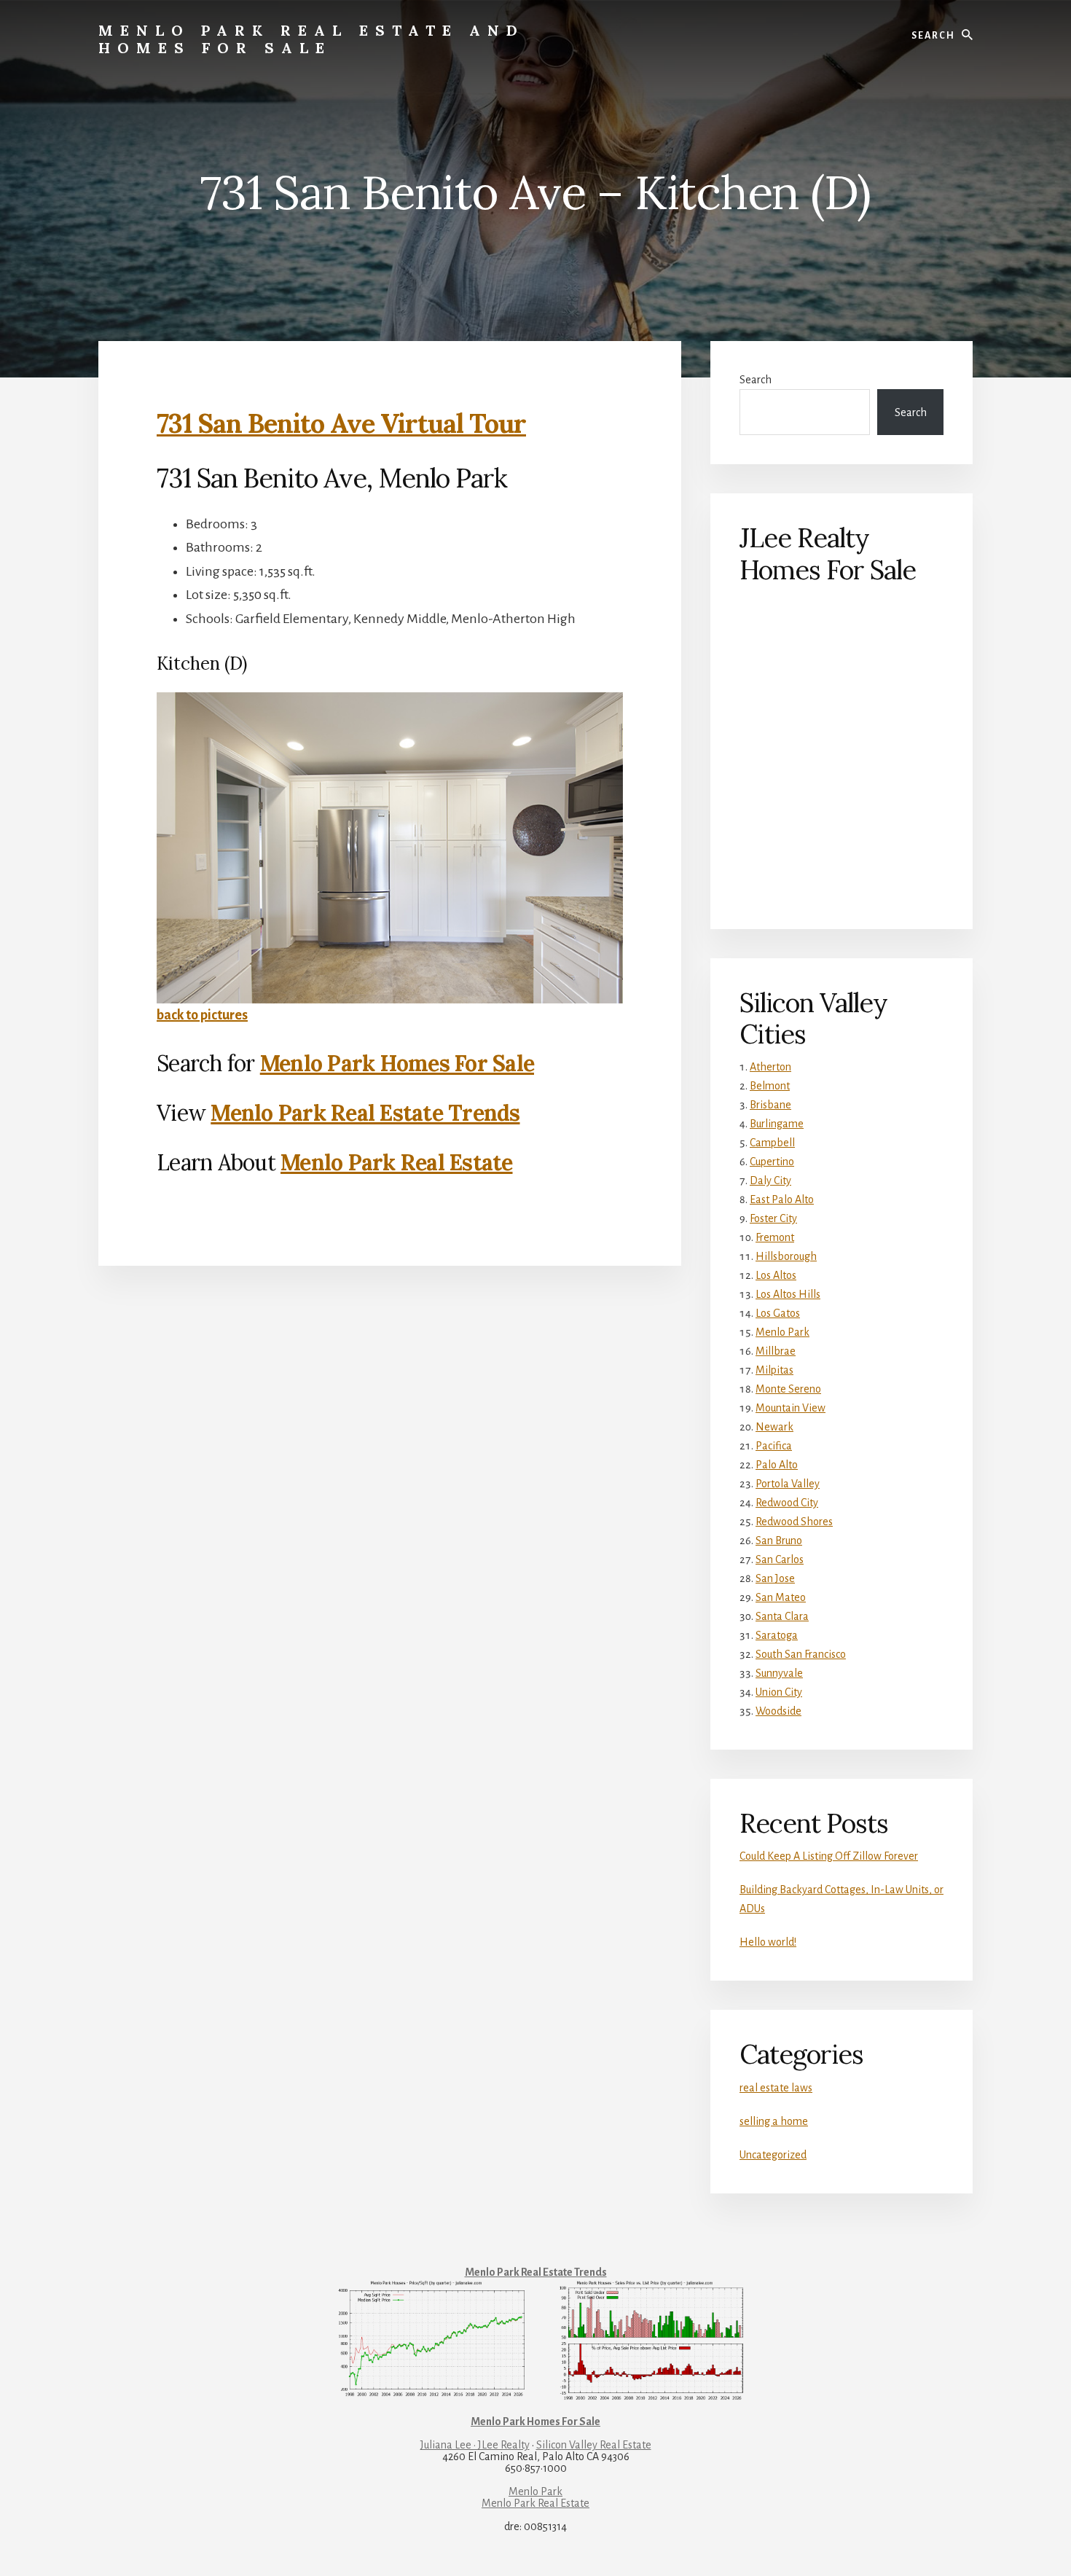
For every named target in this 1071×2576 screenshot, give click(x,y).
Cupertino (772, 1162)
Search (756, 380)
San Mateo (781, 1597)
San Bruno (779, 1540)
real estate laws (776, 2088)
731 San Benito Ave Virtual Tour (341, 423)
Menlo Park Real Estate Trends (365, 1113)
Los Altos (776, 1275)
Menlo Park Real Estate (397, 1162)
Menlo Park (782, 1332)
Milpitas (774, 1370)
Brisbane (770, 1105)
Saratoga (777, 1635)
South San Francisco (801, 1654)
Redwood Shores (794, 1522)
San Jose (775, 1578)
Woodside (778, 1711)
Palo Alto (777, 1465)
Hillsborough (786, 1256)
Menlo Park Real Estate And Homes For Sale (311, 39)
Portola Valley (788, 1484)
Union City (779, 1692)
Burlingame (777, 1124)
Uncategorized (773, 2155)
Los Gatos (778, 1313)
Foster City (773, 1218)
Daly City (770, 1181)
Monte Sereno (788, 1389)
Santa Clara (782, 1616)
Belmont (770, 1086)
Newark (774, 1427)
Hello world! (768, 1942)
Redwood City (787, 1503)
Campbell (772, 1143)
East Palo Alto (782, 1199)
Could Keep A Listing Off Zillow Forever (829, 1856)
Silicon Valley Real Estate (594, 2445)
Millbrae (776, 1351)
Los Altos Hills (788, 1294)
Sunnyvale (779, 1673)
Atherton (770, 1067)
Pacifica (774, 1446)
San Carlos (780, 1559)
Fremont (775, 1237)
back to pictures (202, 1015)
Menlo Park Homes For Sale (397, 1063)
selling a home (774, 2121)
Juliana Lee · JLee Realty (475, 2445)
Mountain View (790, 1408)
